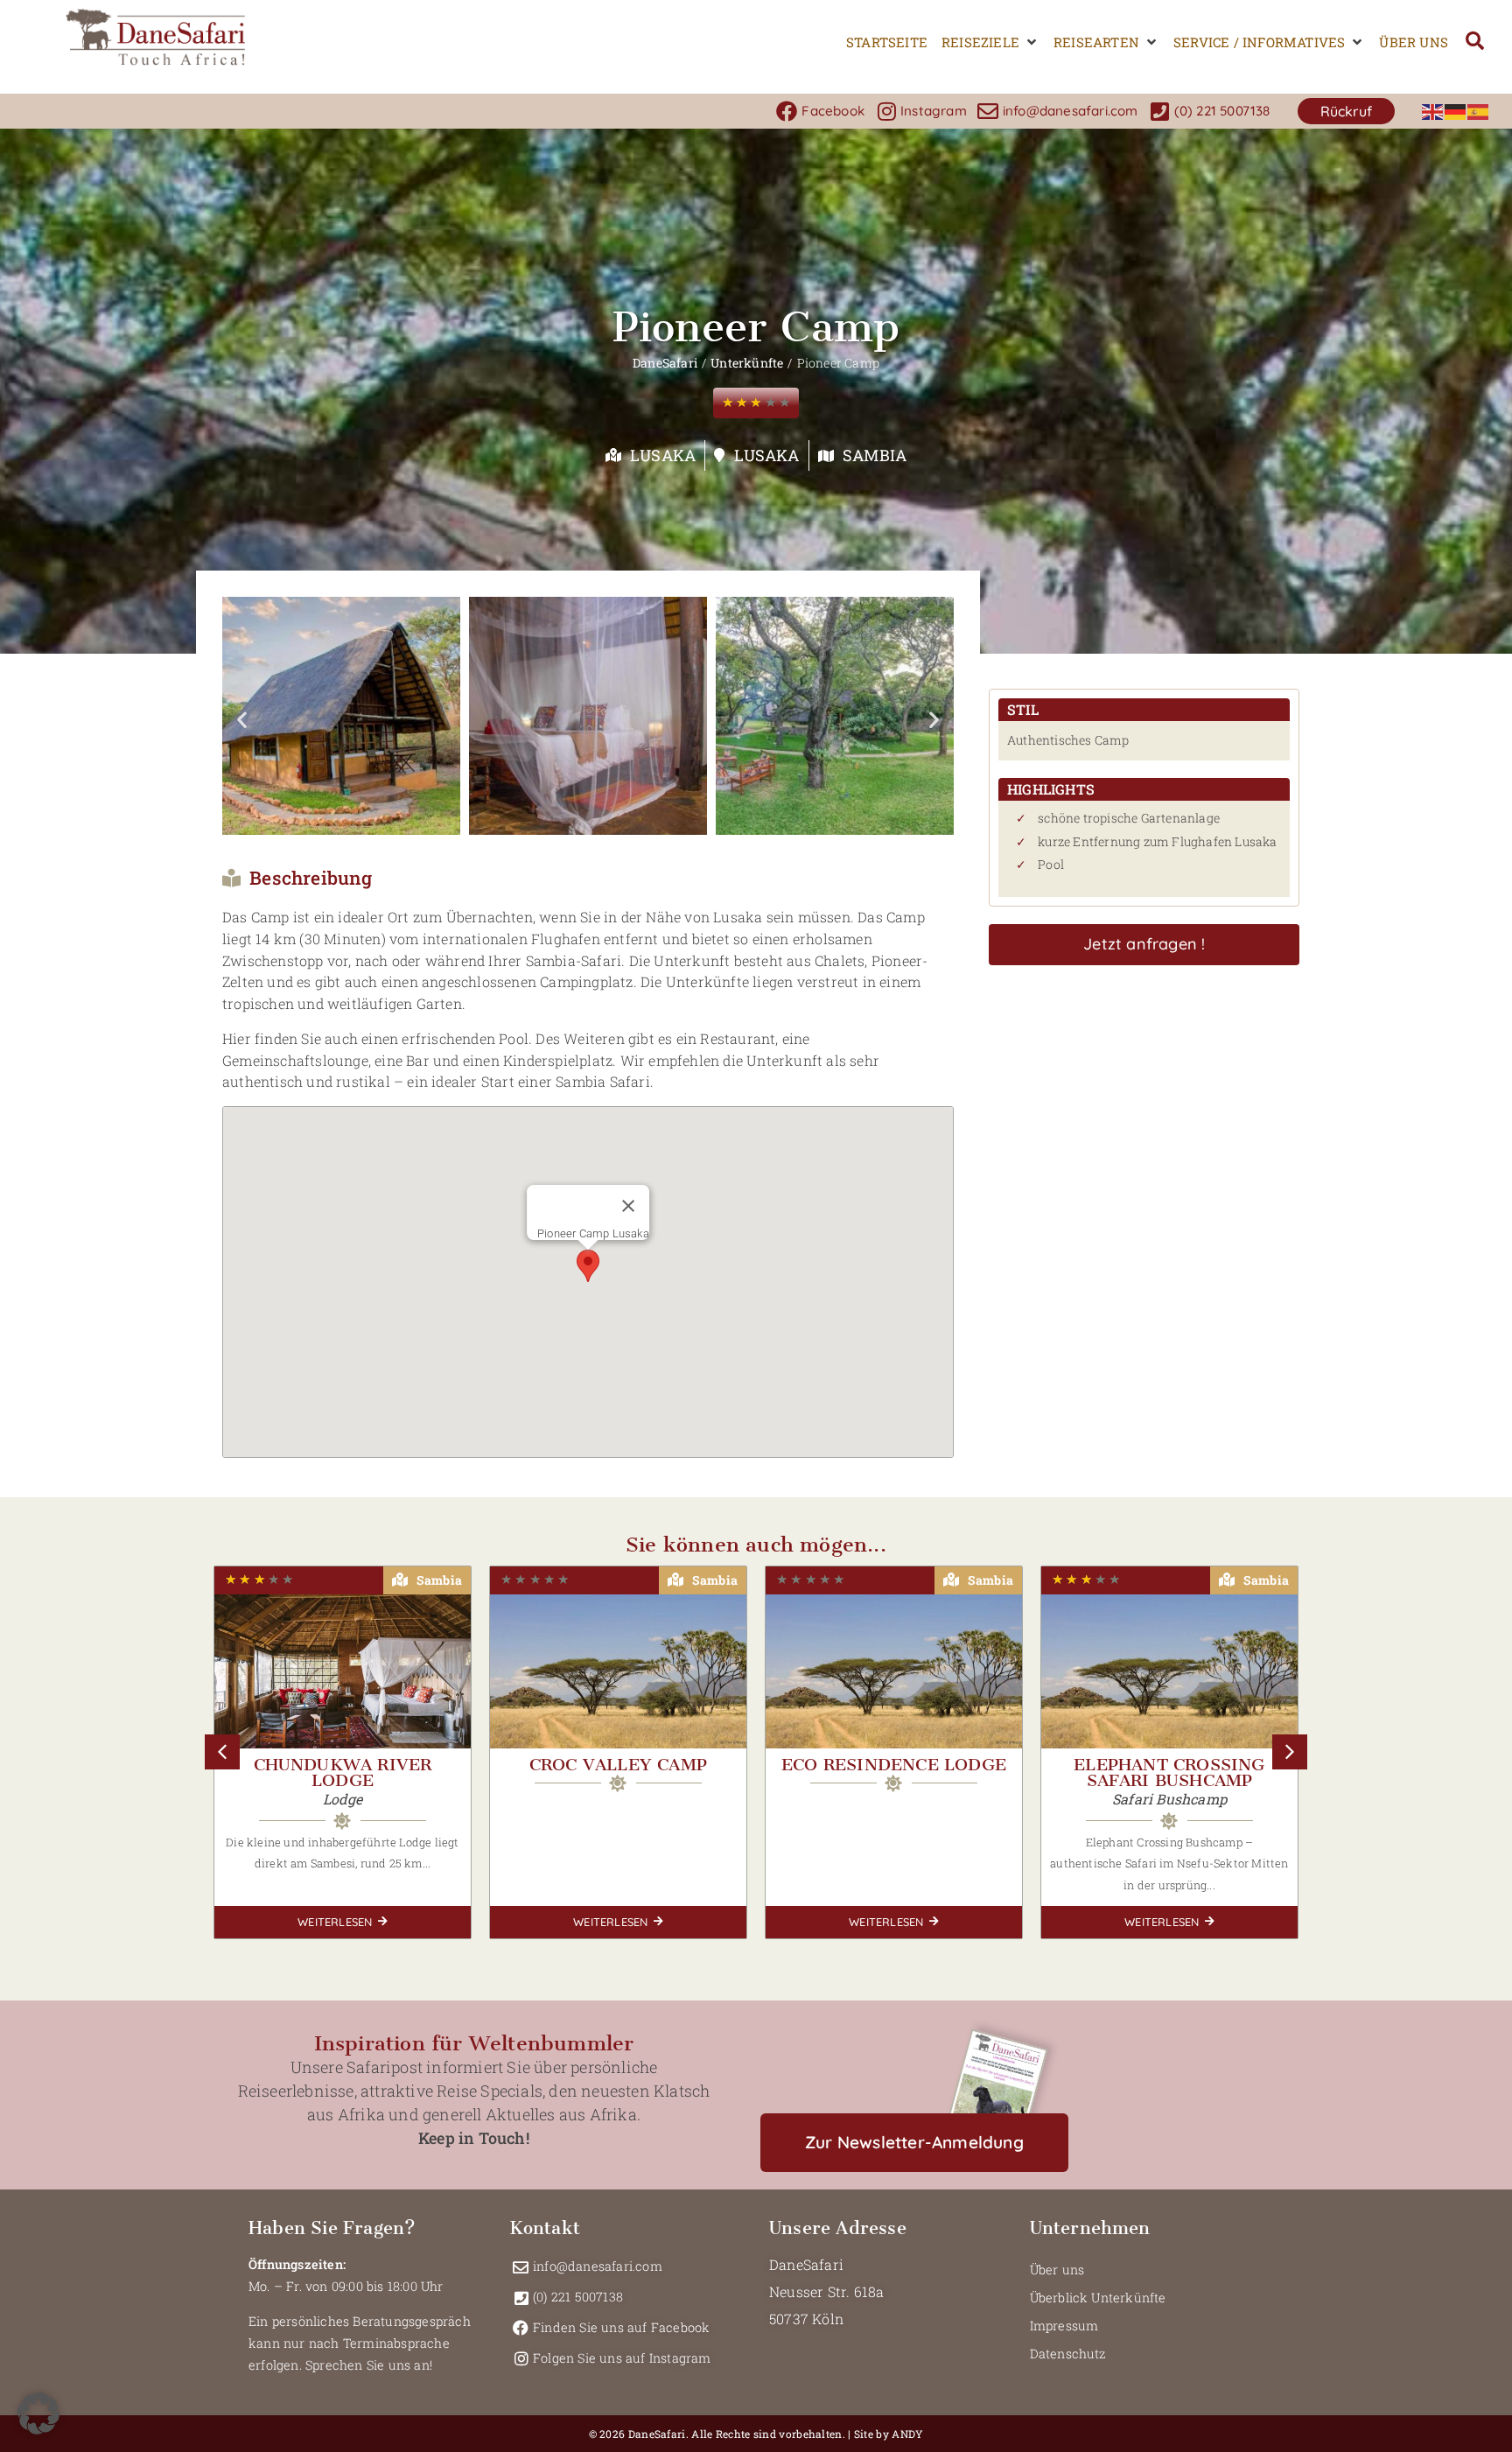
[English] (1433, 111)
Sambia (875, 455)
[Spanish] (1479, 111)
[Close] (628, 1206)
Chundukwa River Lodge (343, 1772)
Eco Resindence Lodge (894, 1765)
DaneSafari (665, 363)
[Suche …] (1475, 42)
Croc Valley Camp (618, 1765)
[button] (990, 42)
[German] (1456, 111)
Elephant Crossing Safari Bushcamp (1169, 1772)
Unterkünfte (747, 363)
